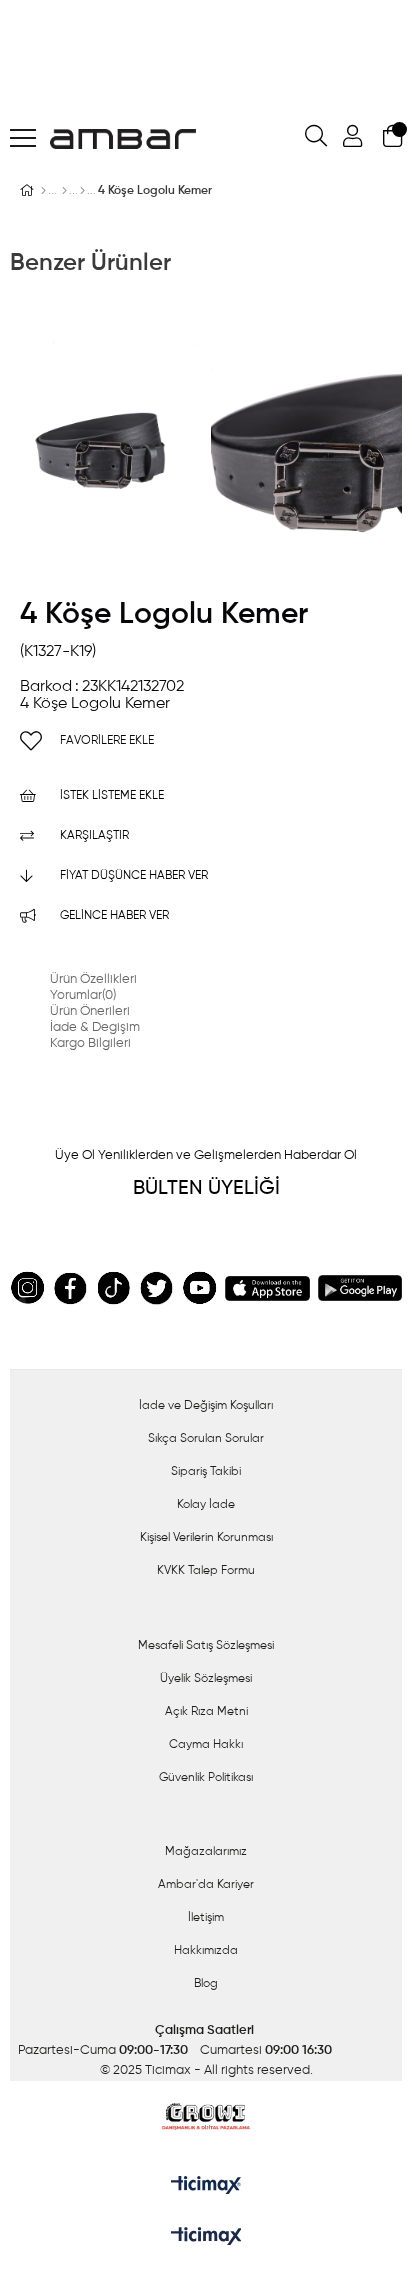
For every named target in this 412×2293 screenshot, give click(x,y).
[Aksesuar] (64, 191)
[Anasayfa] (43, 191)
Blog (206, 1984)
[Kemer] (82, 191)
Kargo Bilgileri (90, 1043)
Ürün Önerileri (90, 1011)
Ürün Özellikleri (93, 979)
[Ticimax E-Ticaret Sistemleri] (206, 2238)
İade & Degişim (95, 1027)
